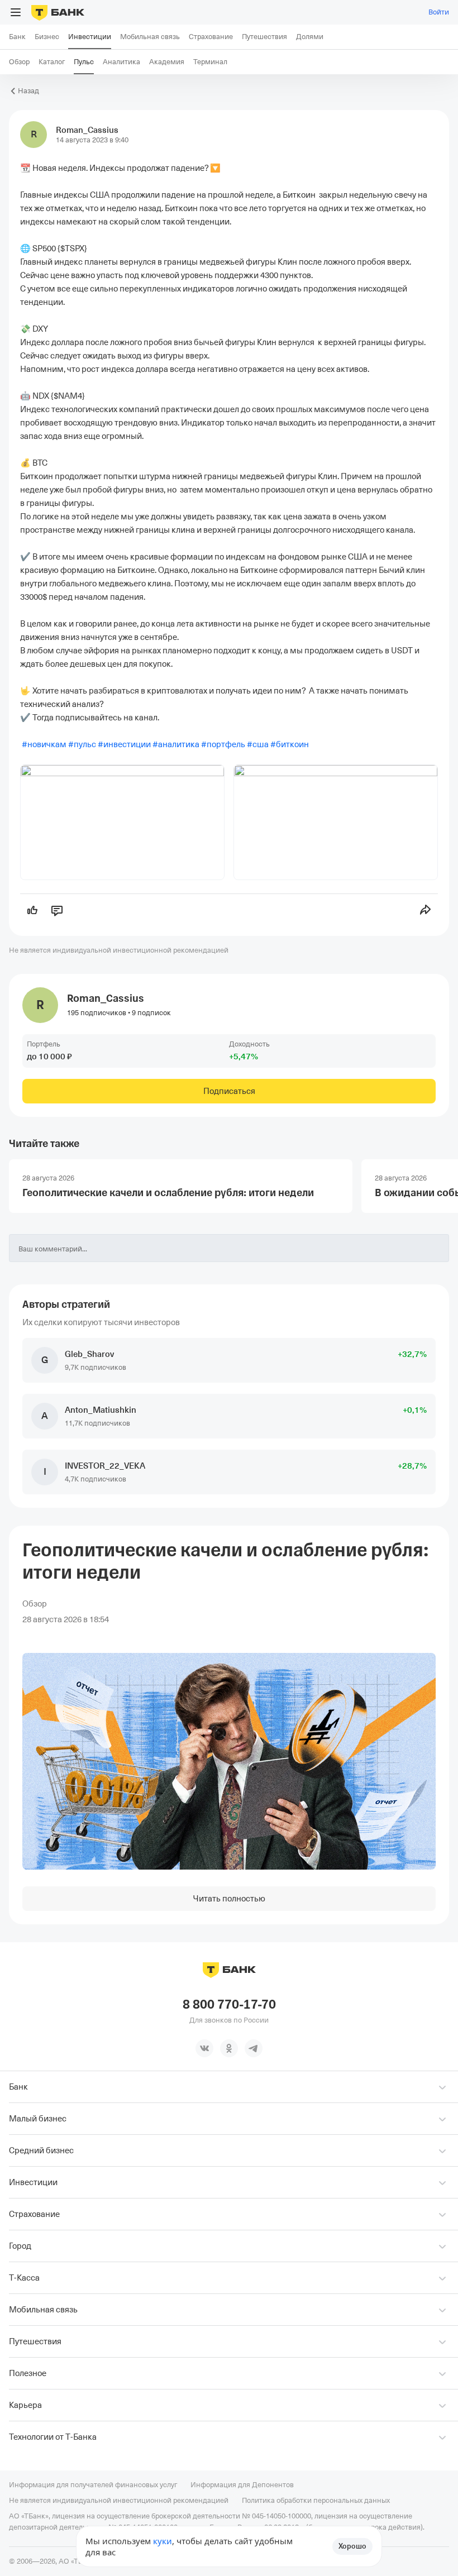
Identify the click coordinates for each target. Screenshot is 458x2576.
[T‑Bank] (58, 12)
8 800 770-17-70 (229, 2005)
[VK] (204, 2048)
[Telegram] (254, 2048)
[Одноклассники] (229, 2048)
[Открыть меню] (16, 12)
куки (163, 2541)
